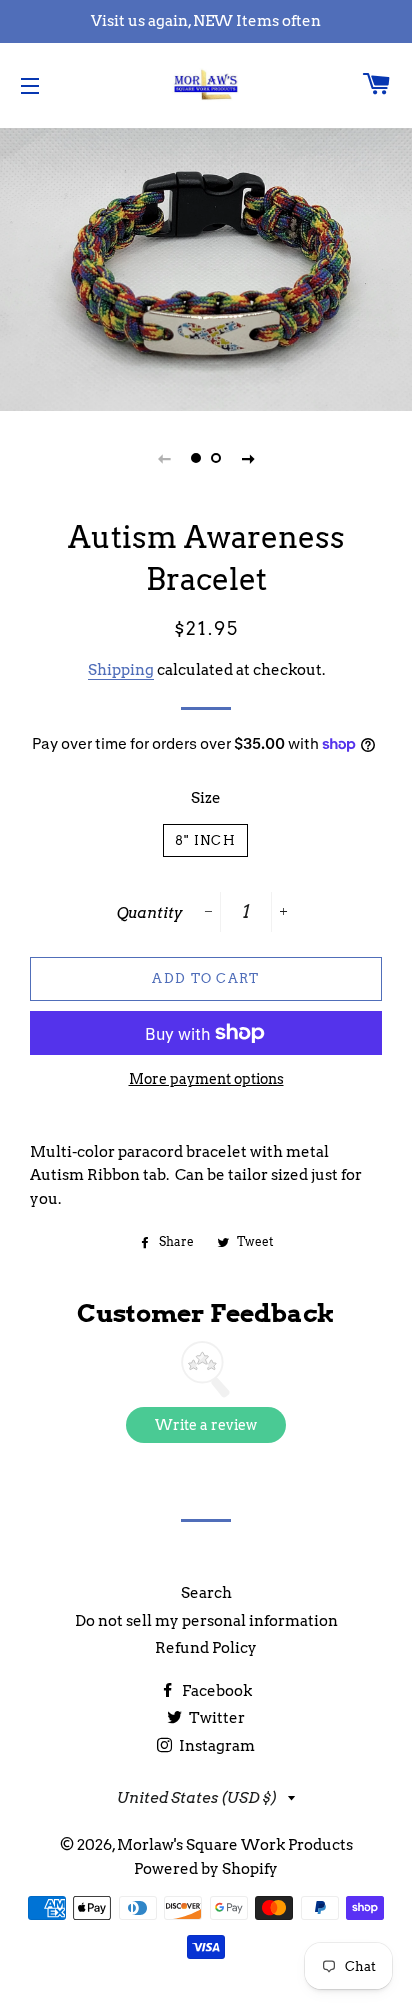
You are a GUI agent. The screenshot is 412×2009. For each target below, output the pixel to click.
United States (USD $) (197, 1798)
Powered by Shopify (206, 1869)
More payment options (206, 1079)
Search (206, 1593)
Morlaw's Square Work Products (235, 1845)
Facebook (215, 1691)
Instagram (215, 1746)
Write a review (206, 1425)
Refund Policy (206, 1648)
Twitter (215, 1718)
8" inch (205, 840)
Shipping (121, 670)
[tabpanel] (206, 267)
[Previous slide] (164, 458)
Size (206, 798)
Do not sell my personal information (206, 1621)
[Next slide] (248, 458)
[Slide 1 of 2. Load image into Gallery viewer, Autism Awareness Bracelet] (196, 458)
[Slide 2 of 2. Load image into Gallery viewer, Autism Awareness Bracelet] (216, 458)
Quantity (150, 913)
